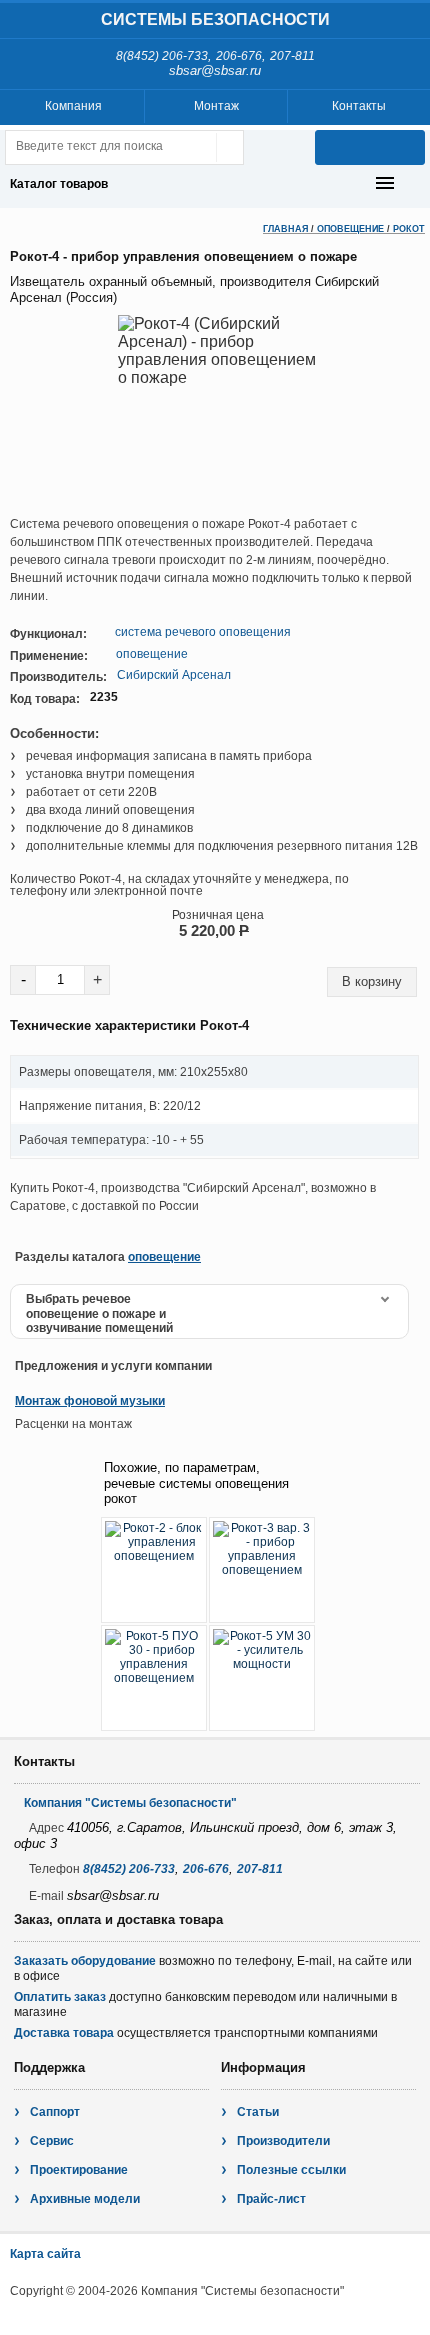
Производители (283, 2141)
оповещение (152, 654)
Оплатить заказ (60, 1997)
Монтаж (216, 106)
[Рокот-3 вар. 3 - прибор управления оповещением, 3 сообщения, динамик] (262, 1570)
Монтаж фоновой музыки (90, 1401)
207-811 (292, 56)
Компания (73, 106)
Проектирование (79, 2170)
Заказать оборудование (85, 1961)
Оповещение (350, 229)
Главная (285, 229)
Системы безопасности (215, 19)
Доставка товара (64, 2033)
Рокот (409, 229)
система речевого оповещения (203, 632)
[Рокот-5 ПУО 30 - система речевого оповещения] (154, 1678)
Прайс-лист (271, 2199)
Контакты (359, 106)
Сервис (52, 2141)
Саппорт (55, 2112)
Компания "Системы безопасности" (130, 1803)
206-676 (239, 56)
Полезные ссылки (291, 2170)
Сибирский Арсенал (174, 675)
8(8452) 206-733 (162, 56)
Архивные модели (85, 2199)
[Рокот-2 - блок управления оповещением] (154, 1570)
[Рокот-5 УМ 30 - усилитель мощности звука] (262, 1678)
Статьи (258, 2112)
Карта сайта (45, 2254)
